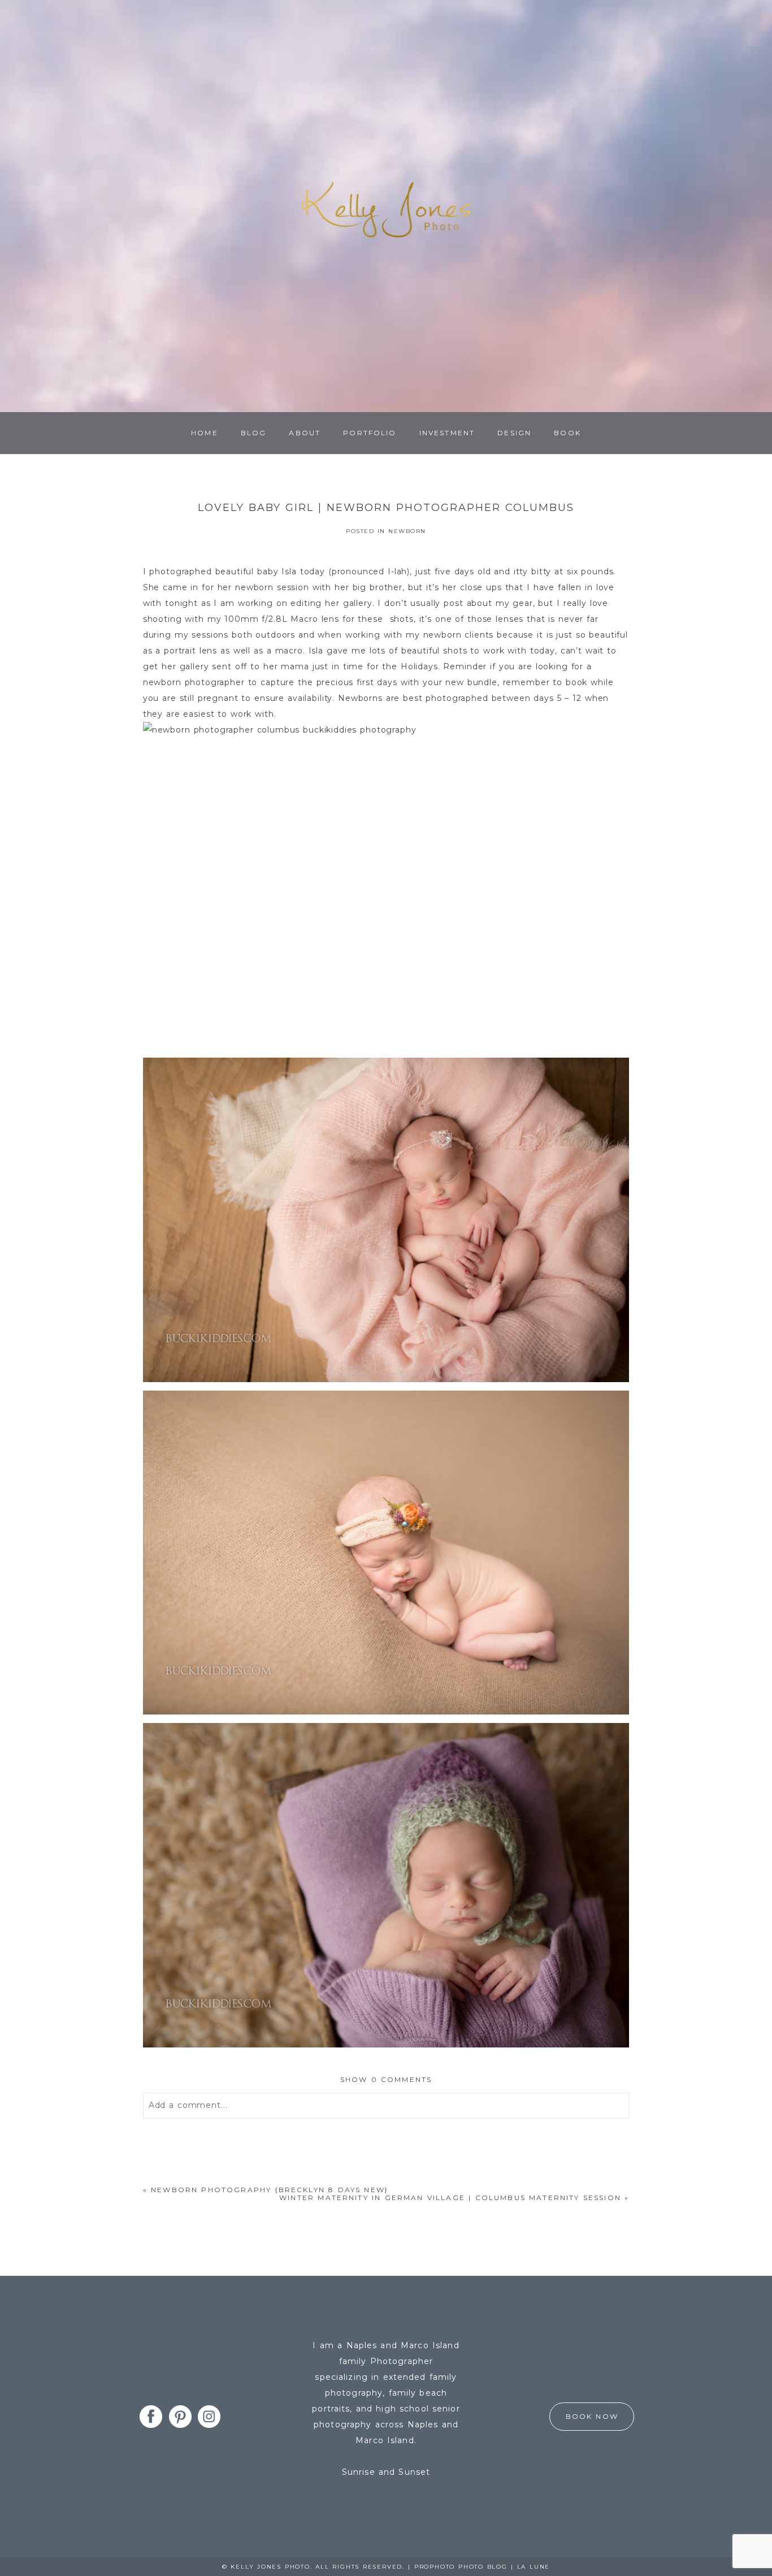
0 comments (386, 2079)
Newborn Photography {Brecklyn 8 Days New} (270, 2190)
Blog (254, 433)
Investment (447, 433)
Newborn (407, 531)
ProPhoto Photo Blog (461, 2567)
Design (514, 433)
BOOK (567, 433)
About (305, 433)
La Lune (534, 2567)
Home (205, 433)
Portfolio (370, 433)
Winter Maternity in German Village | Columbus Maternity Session (450, 2198)
